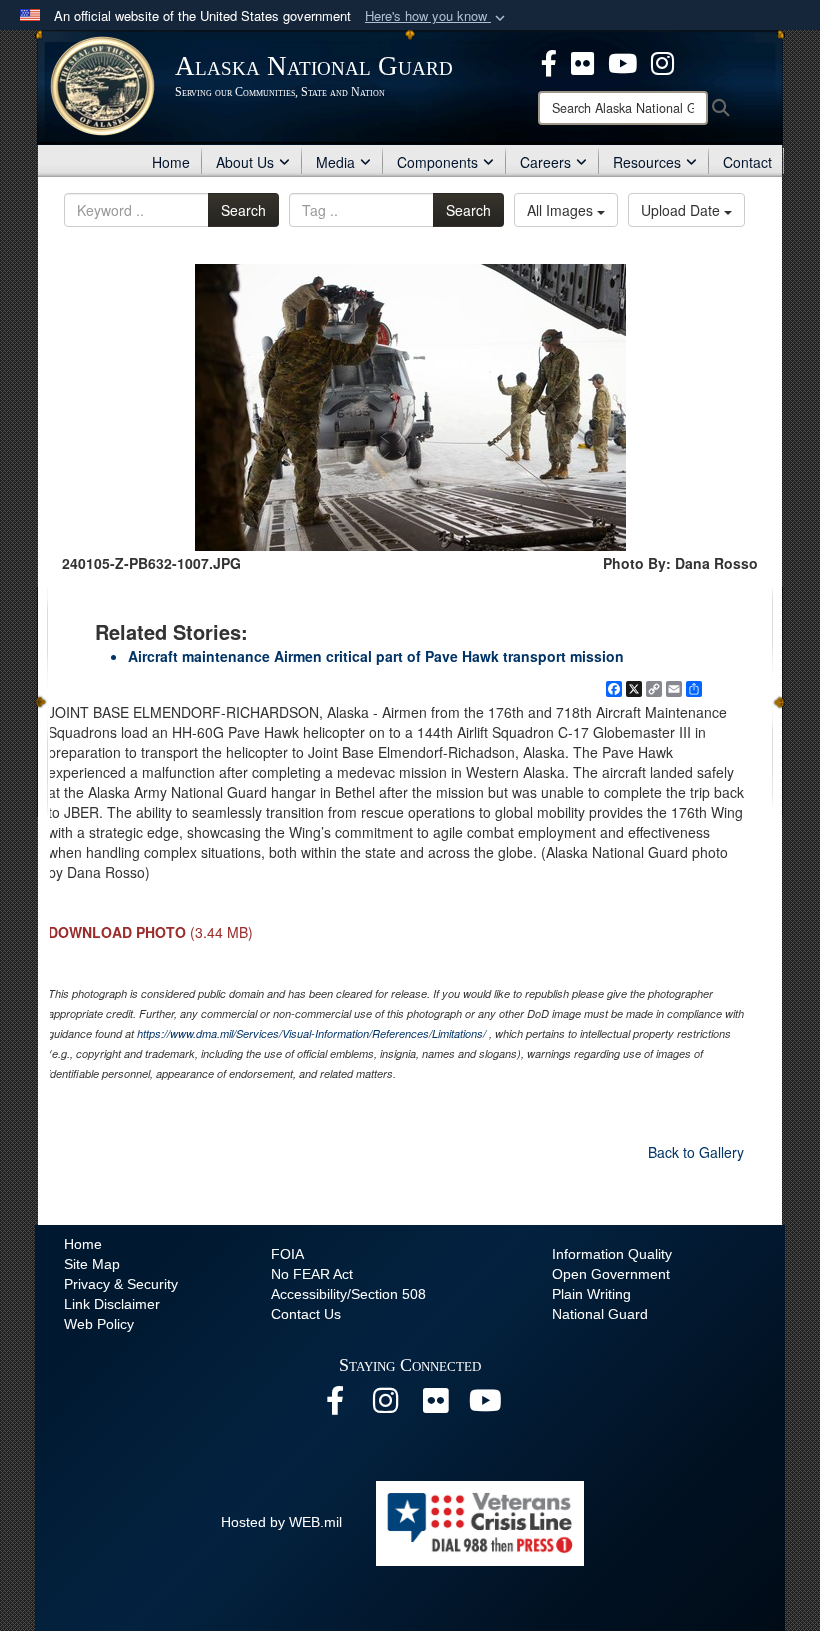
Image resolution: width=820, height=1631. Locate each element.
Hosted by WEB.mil (281, 1522)
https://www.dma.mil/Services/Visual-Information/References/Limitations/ (311, 1033)
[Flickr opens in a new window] (582, 61)
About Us (245, 162)
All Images (562, 210)
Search (243, 210)
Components (437, 162)
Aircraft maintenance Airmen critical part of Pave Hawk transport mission (376, 656)
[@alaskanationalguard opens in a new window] (385, 1406)
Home (171, 162)
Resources (647, 162)
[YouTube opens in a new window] (622, 61)
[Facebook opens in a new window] (549, 61)
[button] (437, 16)
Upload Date (682, 210)
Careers (545, 162)
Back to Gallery (696, 1152)
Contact (747, 162)
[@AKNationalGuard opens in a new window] (662, 61)
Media (335, 162)
